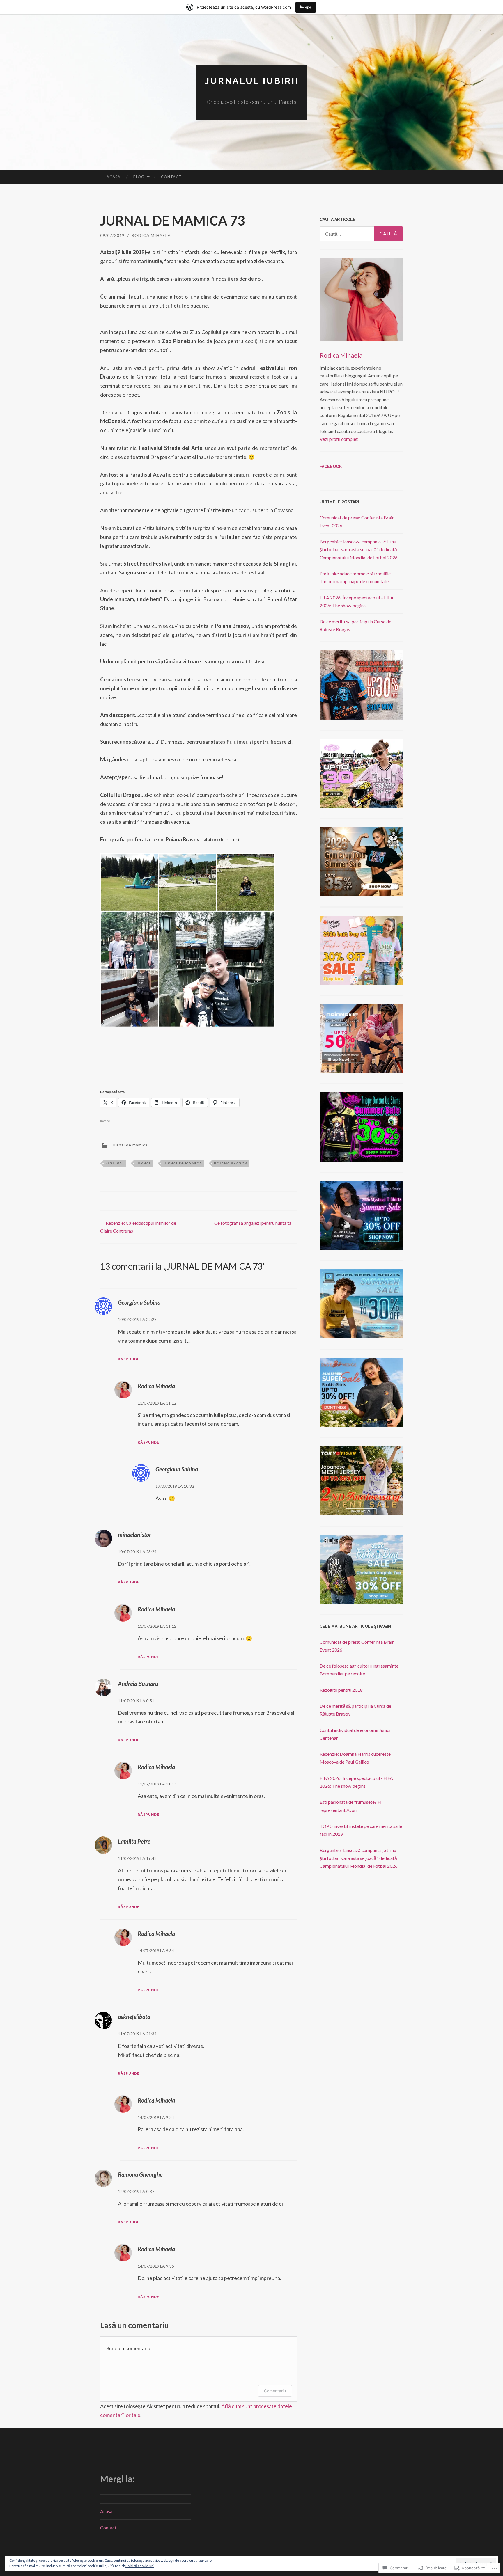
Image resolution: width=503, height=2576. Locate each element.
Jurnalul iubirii (252, 81)
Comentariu (275, 2391)
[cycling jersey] (361, 1072)
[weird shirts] (361, 1160)
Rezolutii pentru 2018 (341, 1690)
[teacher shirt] (361, 983)
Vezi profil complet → (341, 439)
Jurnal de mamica (130, 1145)
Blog (139, 177)
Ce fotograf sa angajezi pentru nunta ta (256, 1223)
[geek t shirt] (361, 1337)
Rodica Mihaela (151, 235)
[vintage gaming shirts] (361, 718)
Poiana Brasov (231, 1163)
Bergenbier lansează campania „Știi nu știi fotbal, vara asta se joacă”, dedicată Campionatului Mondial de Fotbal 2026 (359, 549)
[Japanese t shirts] (361, 1514)
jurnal (144, 1163)
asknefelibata (134, 2017)
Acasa (114, 177)
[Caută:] (361, 234)
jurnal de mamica (183, 1163)
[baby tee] (361, 806)
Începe (306, 7)
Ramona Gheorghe (140, 2174)
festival (115, 1163)
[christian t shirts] (361, 1602)
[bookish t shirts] (361, 1425)
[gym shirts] (361, 895)
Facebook (331, 466)
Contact (171, 177)
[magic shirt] (361, 1248)
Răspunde (129, 1359)
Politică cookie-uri (140, 2566)
